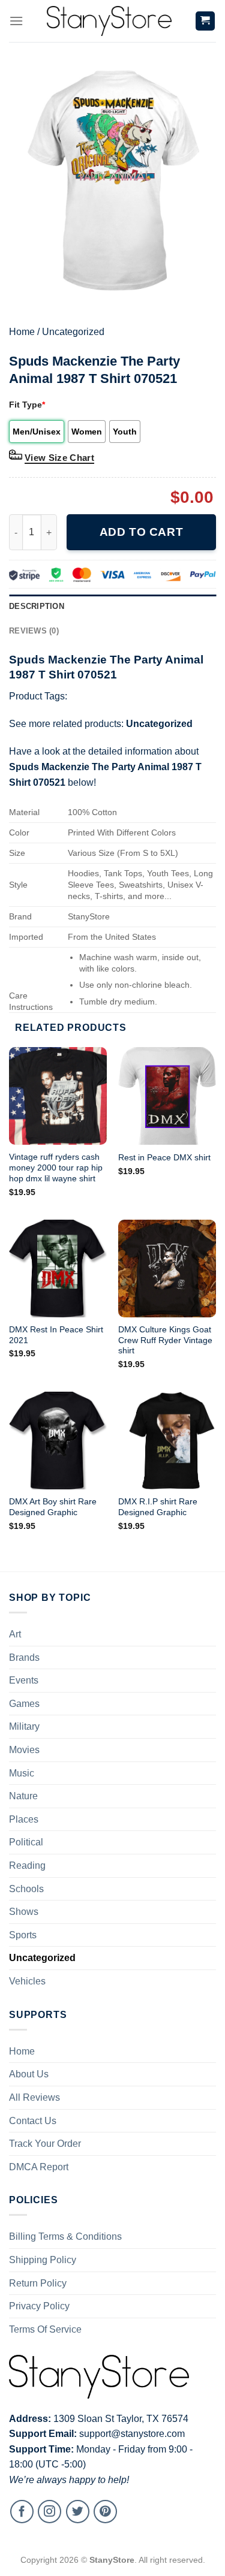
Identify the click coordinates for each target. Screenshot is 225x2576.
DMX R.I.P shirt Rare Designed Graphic (158, 1507)
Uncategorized (73, 332)
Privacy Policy (39, 2306)
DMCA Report (39, 2167)
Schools (26, 1889)
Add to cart (141, 532)
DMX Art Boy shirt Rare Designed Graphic (53, 1507)
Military (24, 1726)
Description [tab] (37, 606)
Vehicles (27, 1981)
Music (22, 1773)
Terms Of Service (45, 2329)
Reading (27, 1865)
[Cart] (205, 21)
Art (15, 1634)
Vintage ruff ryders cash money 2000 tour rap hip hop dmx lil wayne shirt (56, 1168)
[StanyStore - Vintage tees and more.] (109, 21)
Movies (24, 1750)
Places (24, 1819)
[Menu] (16, 21)
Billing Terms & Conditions (65, 2236)
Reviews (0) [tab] (34, 631)
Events (24, 1680)
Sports (23, 1935)
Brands (24, 1657)
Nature (23, 1796)
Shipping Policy (43, 2260)
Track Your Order (45, 2144)
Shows (24, 1912)
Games (24, 1704)
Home (22, 332)
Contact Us (33, 2121)
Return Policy (38, 2283)
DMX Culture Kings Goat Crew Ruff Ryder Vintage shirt (165, 1340)
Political (26, 1842)
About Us (29, 2074)
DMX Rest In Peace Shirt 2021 (56, 1335)
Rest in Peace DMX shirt (164, 1158)
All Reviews (34, 2097)
